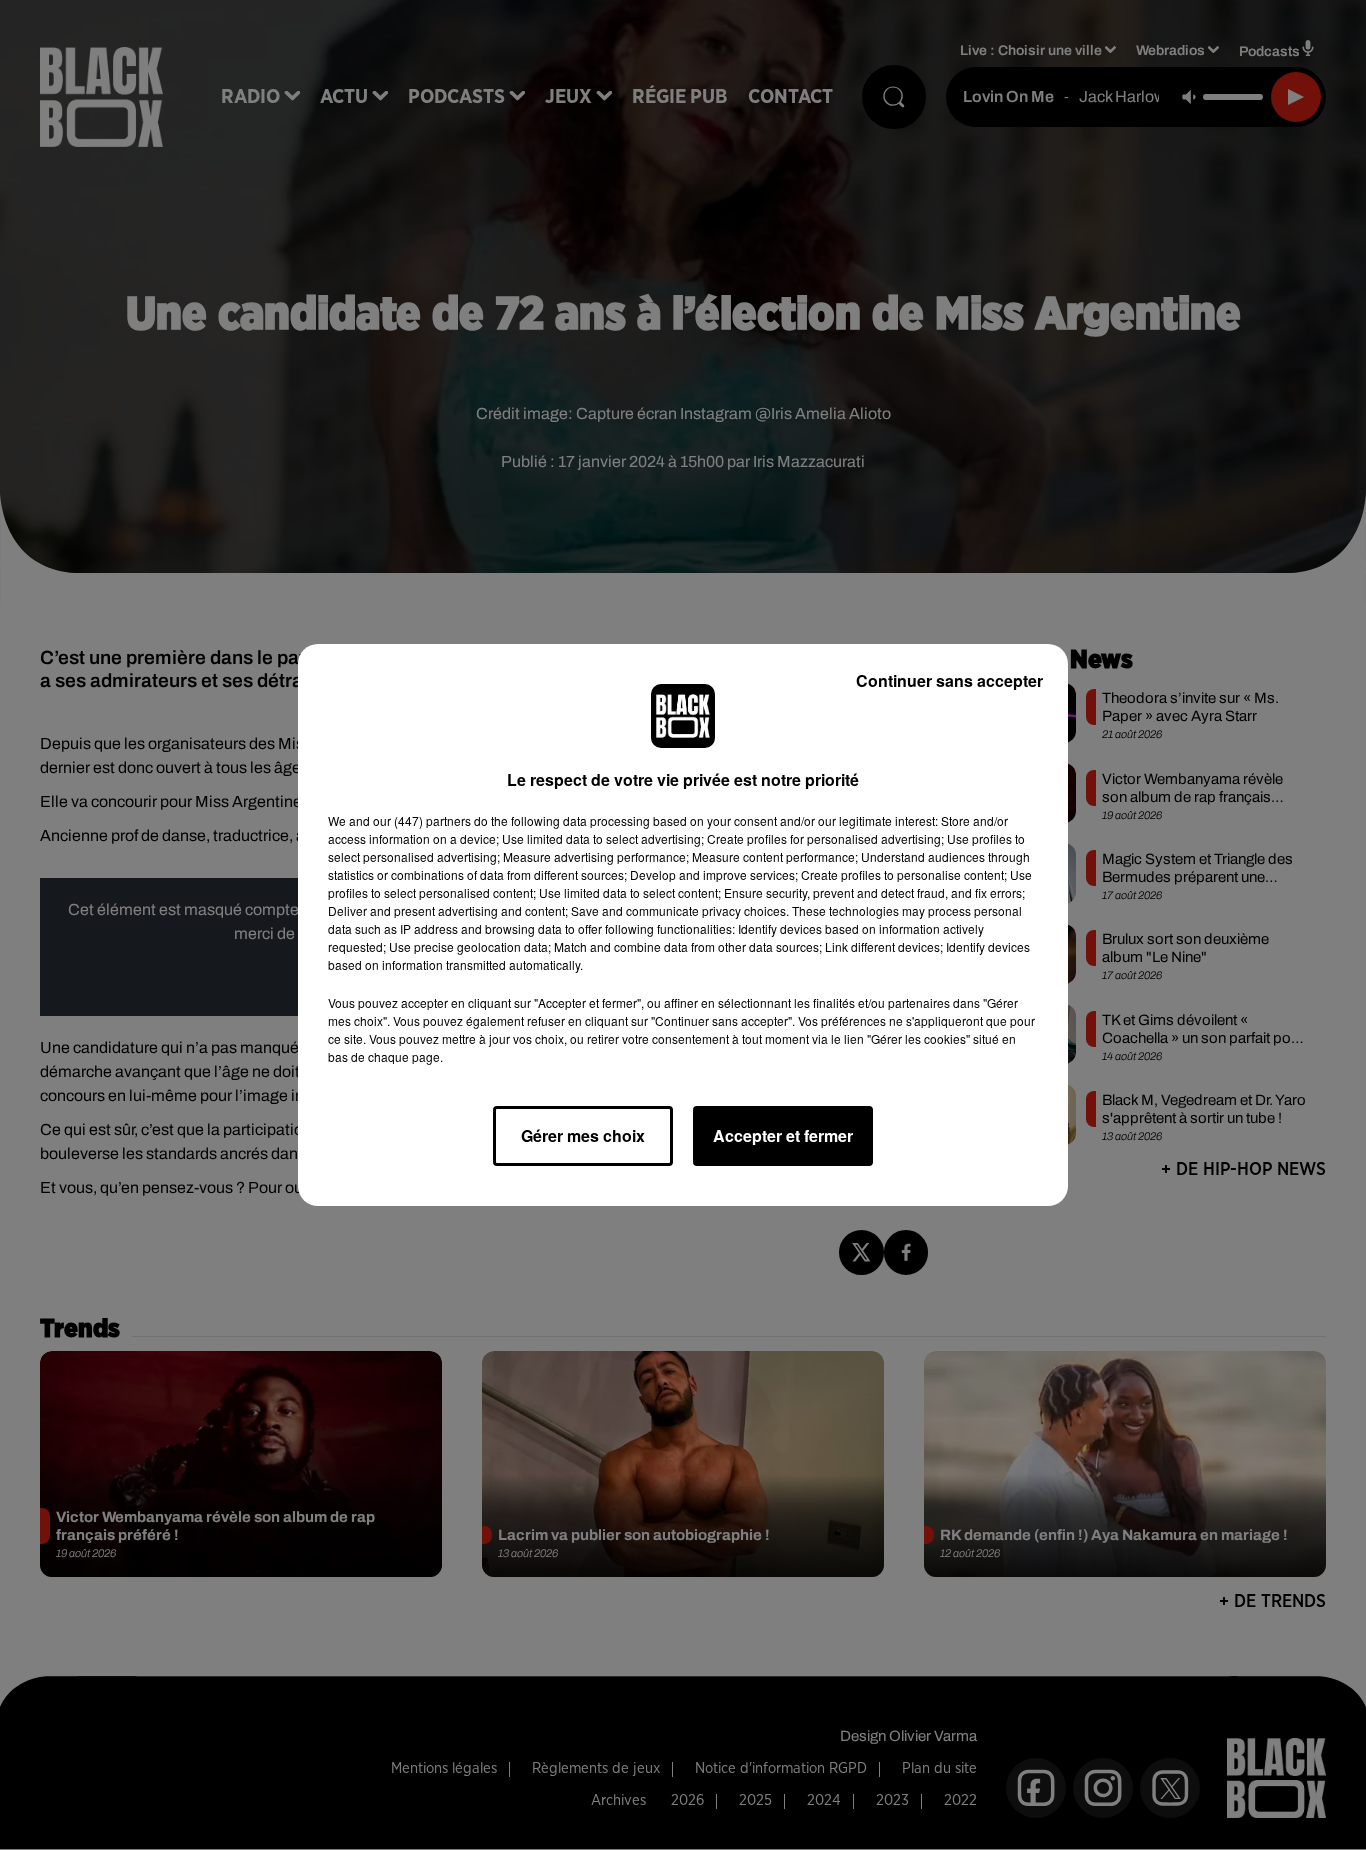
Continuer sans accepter (949, 680)
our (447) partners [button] (422, 820)
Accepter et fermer (783, 1135)
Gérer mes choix (583, 1135)
